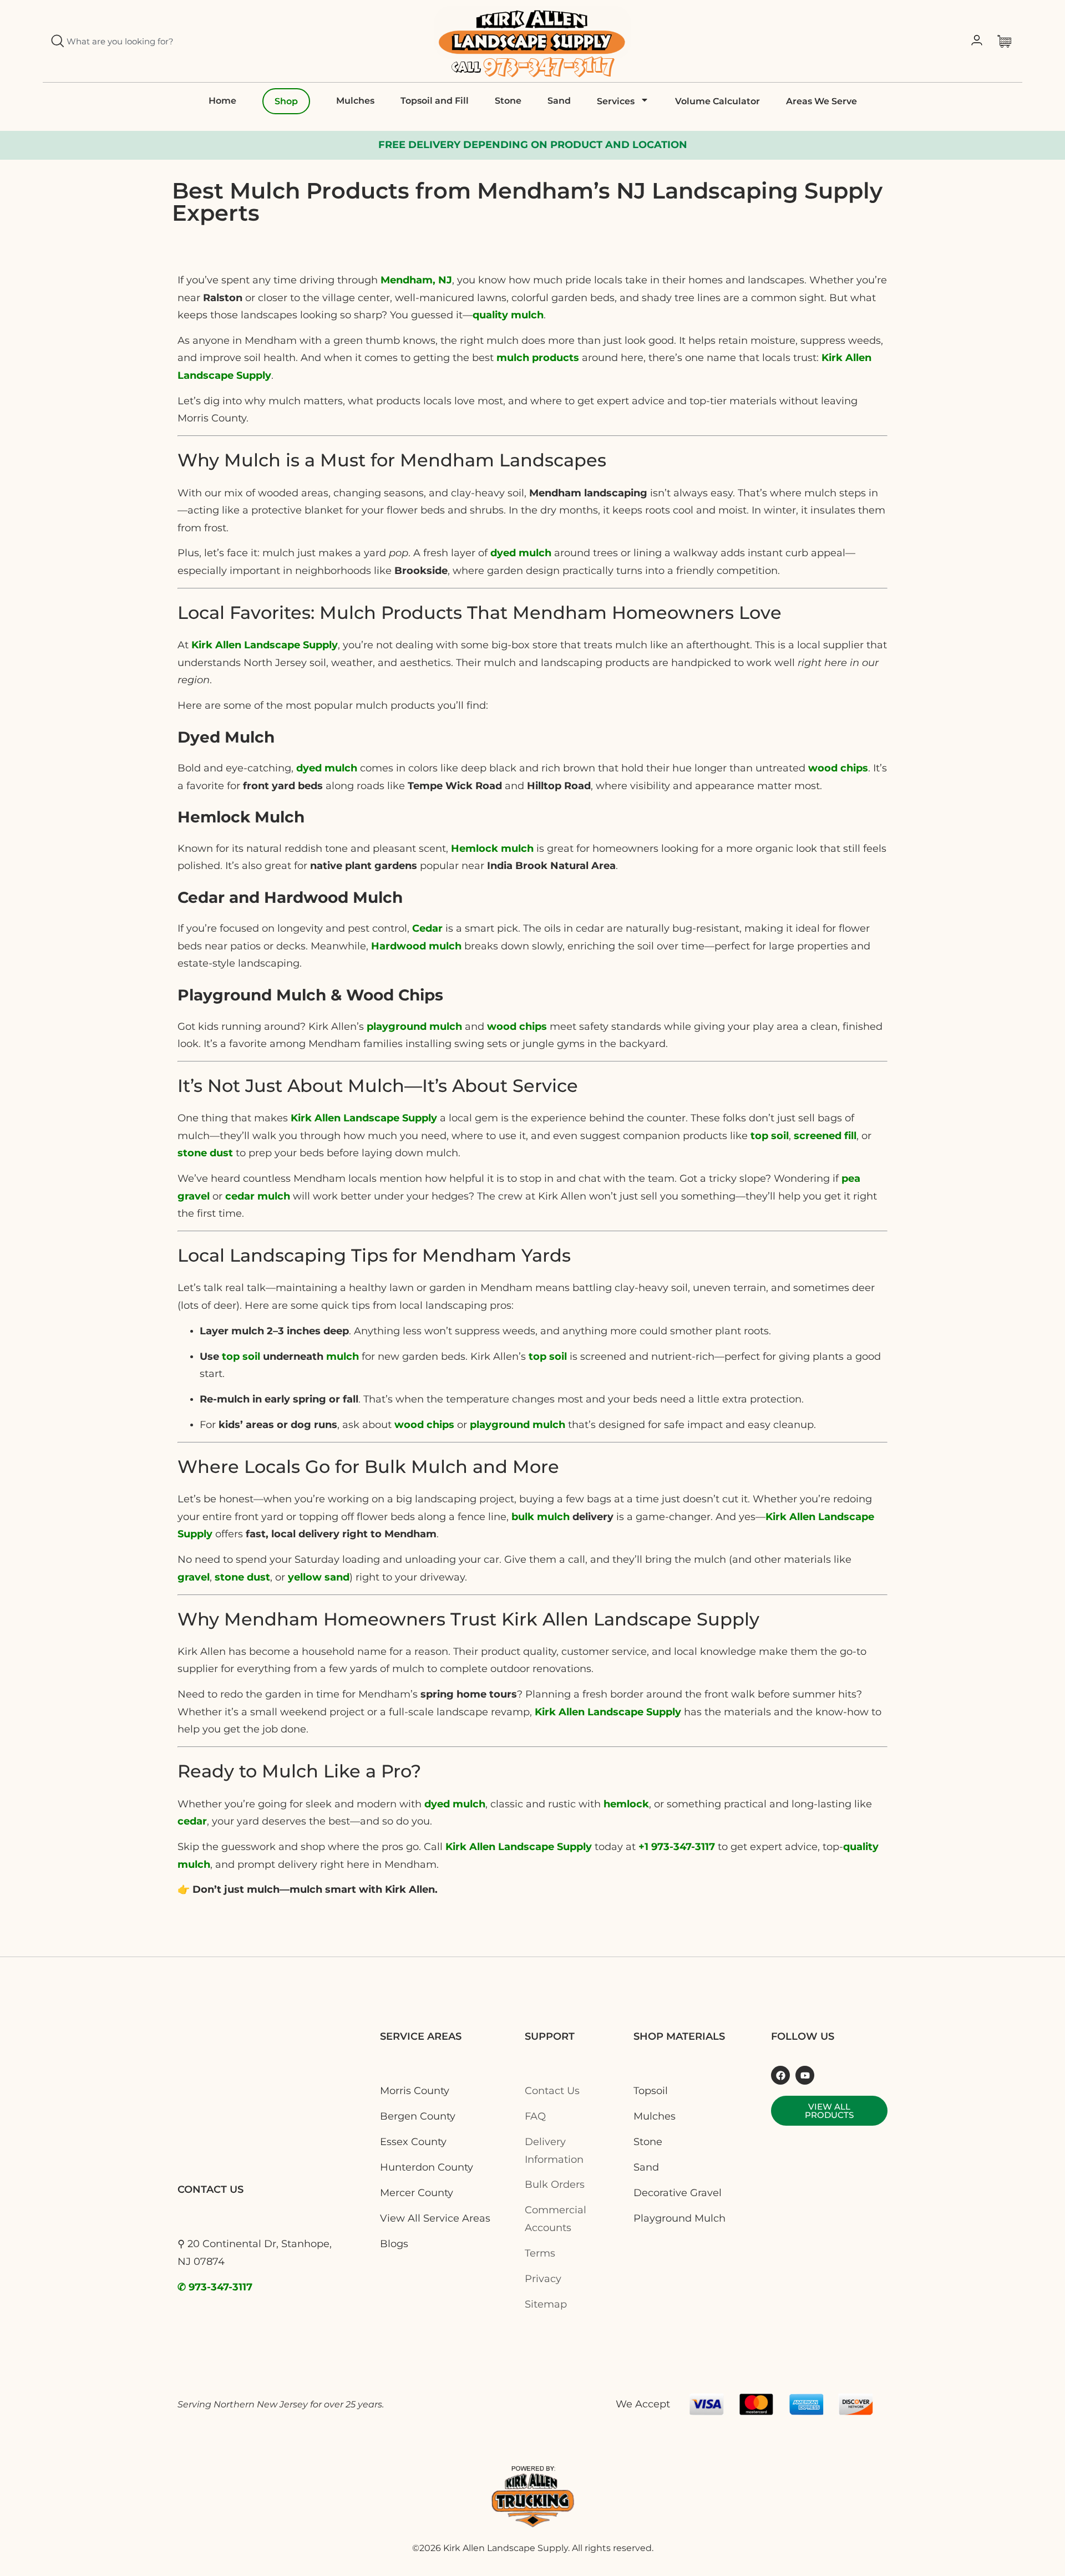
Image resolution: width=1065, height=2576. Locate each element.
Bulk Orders (555, 2184)
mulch (343, 1356)
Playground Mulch (679, 2218)
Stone (508, 101)
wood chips (838, 768)
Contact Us (552, 2091)
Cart (1007, 41)
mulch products (538, 358)
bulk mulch (541, 1517)
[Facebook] (780, 2075)
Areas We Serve (821, 101)
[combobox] (165, 41)
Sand (559, 101)
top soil (241, 1356)
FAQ (535, 2116)
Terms (540, 2253)
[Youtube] (805, 2075)
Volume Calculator (717, 101)
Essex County (413, 2142)
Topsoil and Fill (435, 101)
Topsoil (651, 2091)
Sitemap (546, 2304)
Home (222, 101)
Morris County (415, 2091)
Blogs (394, 2244)
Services (616, 101)
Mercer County (417, 2193)
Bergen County (418, 2116)
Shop (286, 101)
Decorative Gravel (678, 2193)
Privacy (543, 2279)
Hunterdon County (427, 2167)
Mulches (355, 101)
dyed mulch (327, 768)
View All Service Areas (435, 2218)
